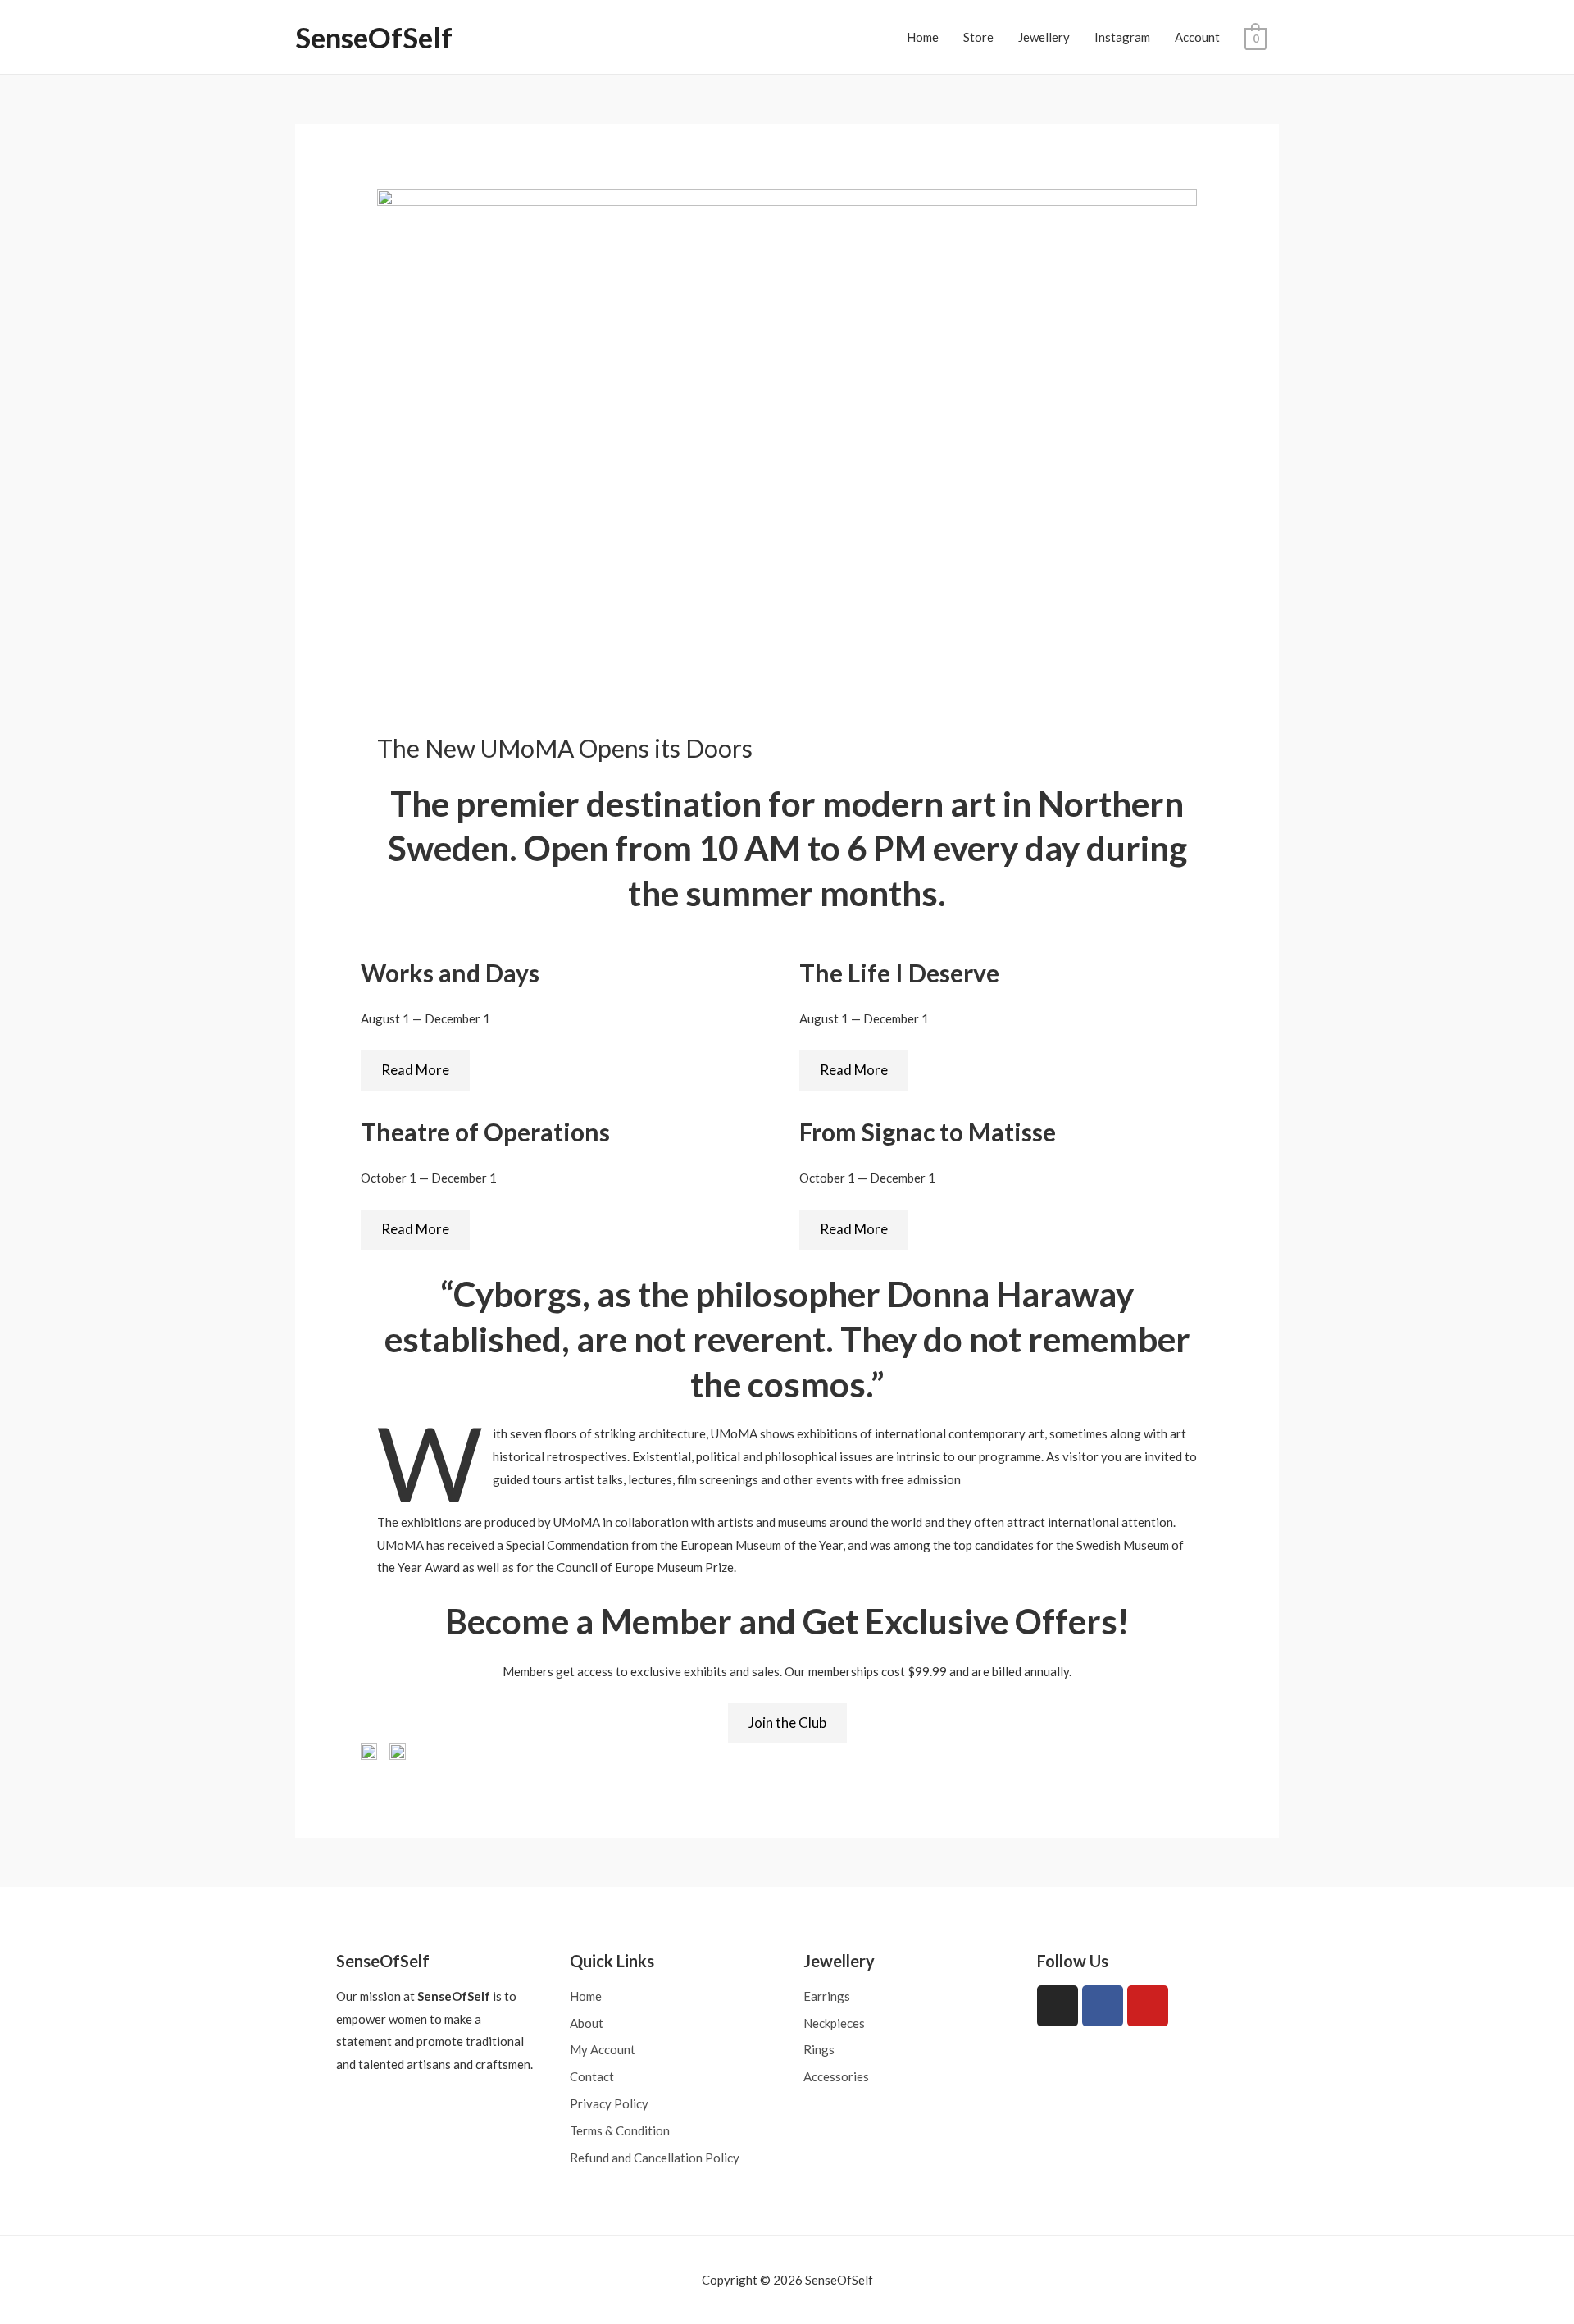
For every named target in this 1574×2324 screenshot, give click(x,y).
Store (978, 37)
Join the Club (787, 1722)
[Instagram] (1058, 2006)
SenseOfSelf (374, 37)
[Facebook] (1103, 2006)
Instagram (1122, 37)
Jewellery (1044, 37)
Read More (415, 1070)
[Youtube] (1148, 2006)
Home (923, 37)
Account (1197, 37)
